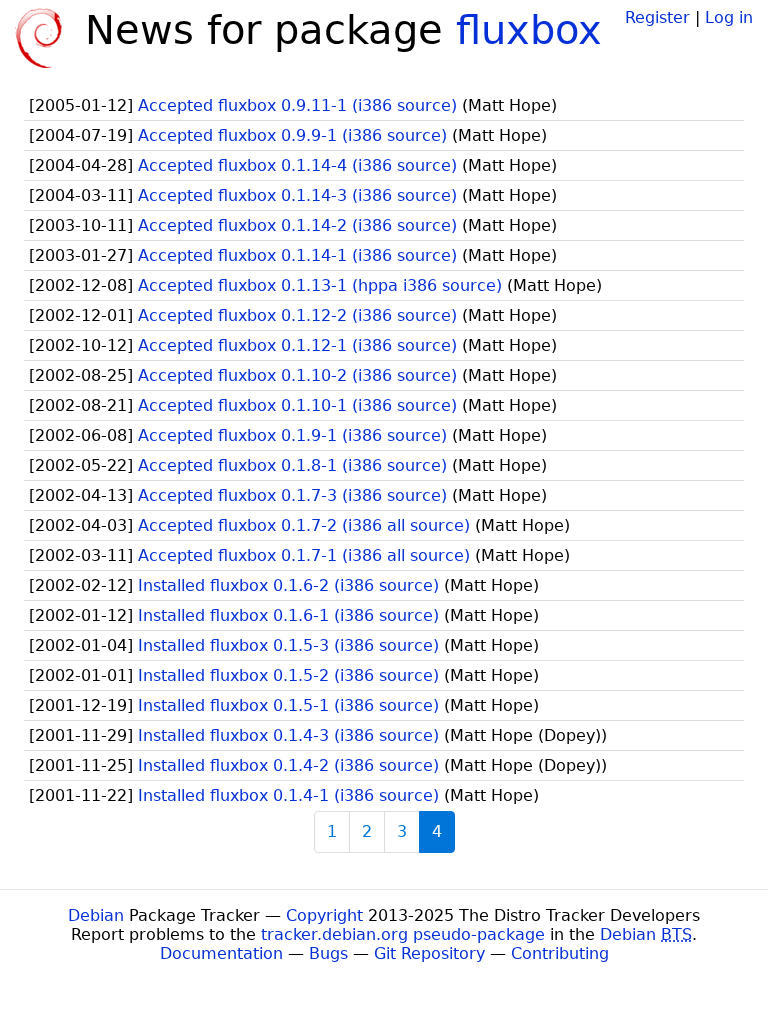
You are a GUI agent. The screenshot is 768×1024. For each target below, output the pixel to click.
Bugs (328, 953)
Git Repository (429, 953)
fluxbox (529, 30)
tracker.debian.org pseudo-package (403, 934)
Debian (96, 915)
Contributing (560, 953)
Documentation (221, 953)
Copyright (324, 915)
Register (657, 17)
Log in (729, 17)
